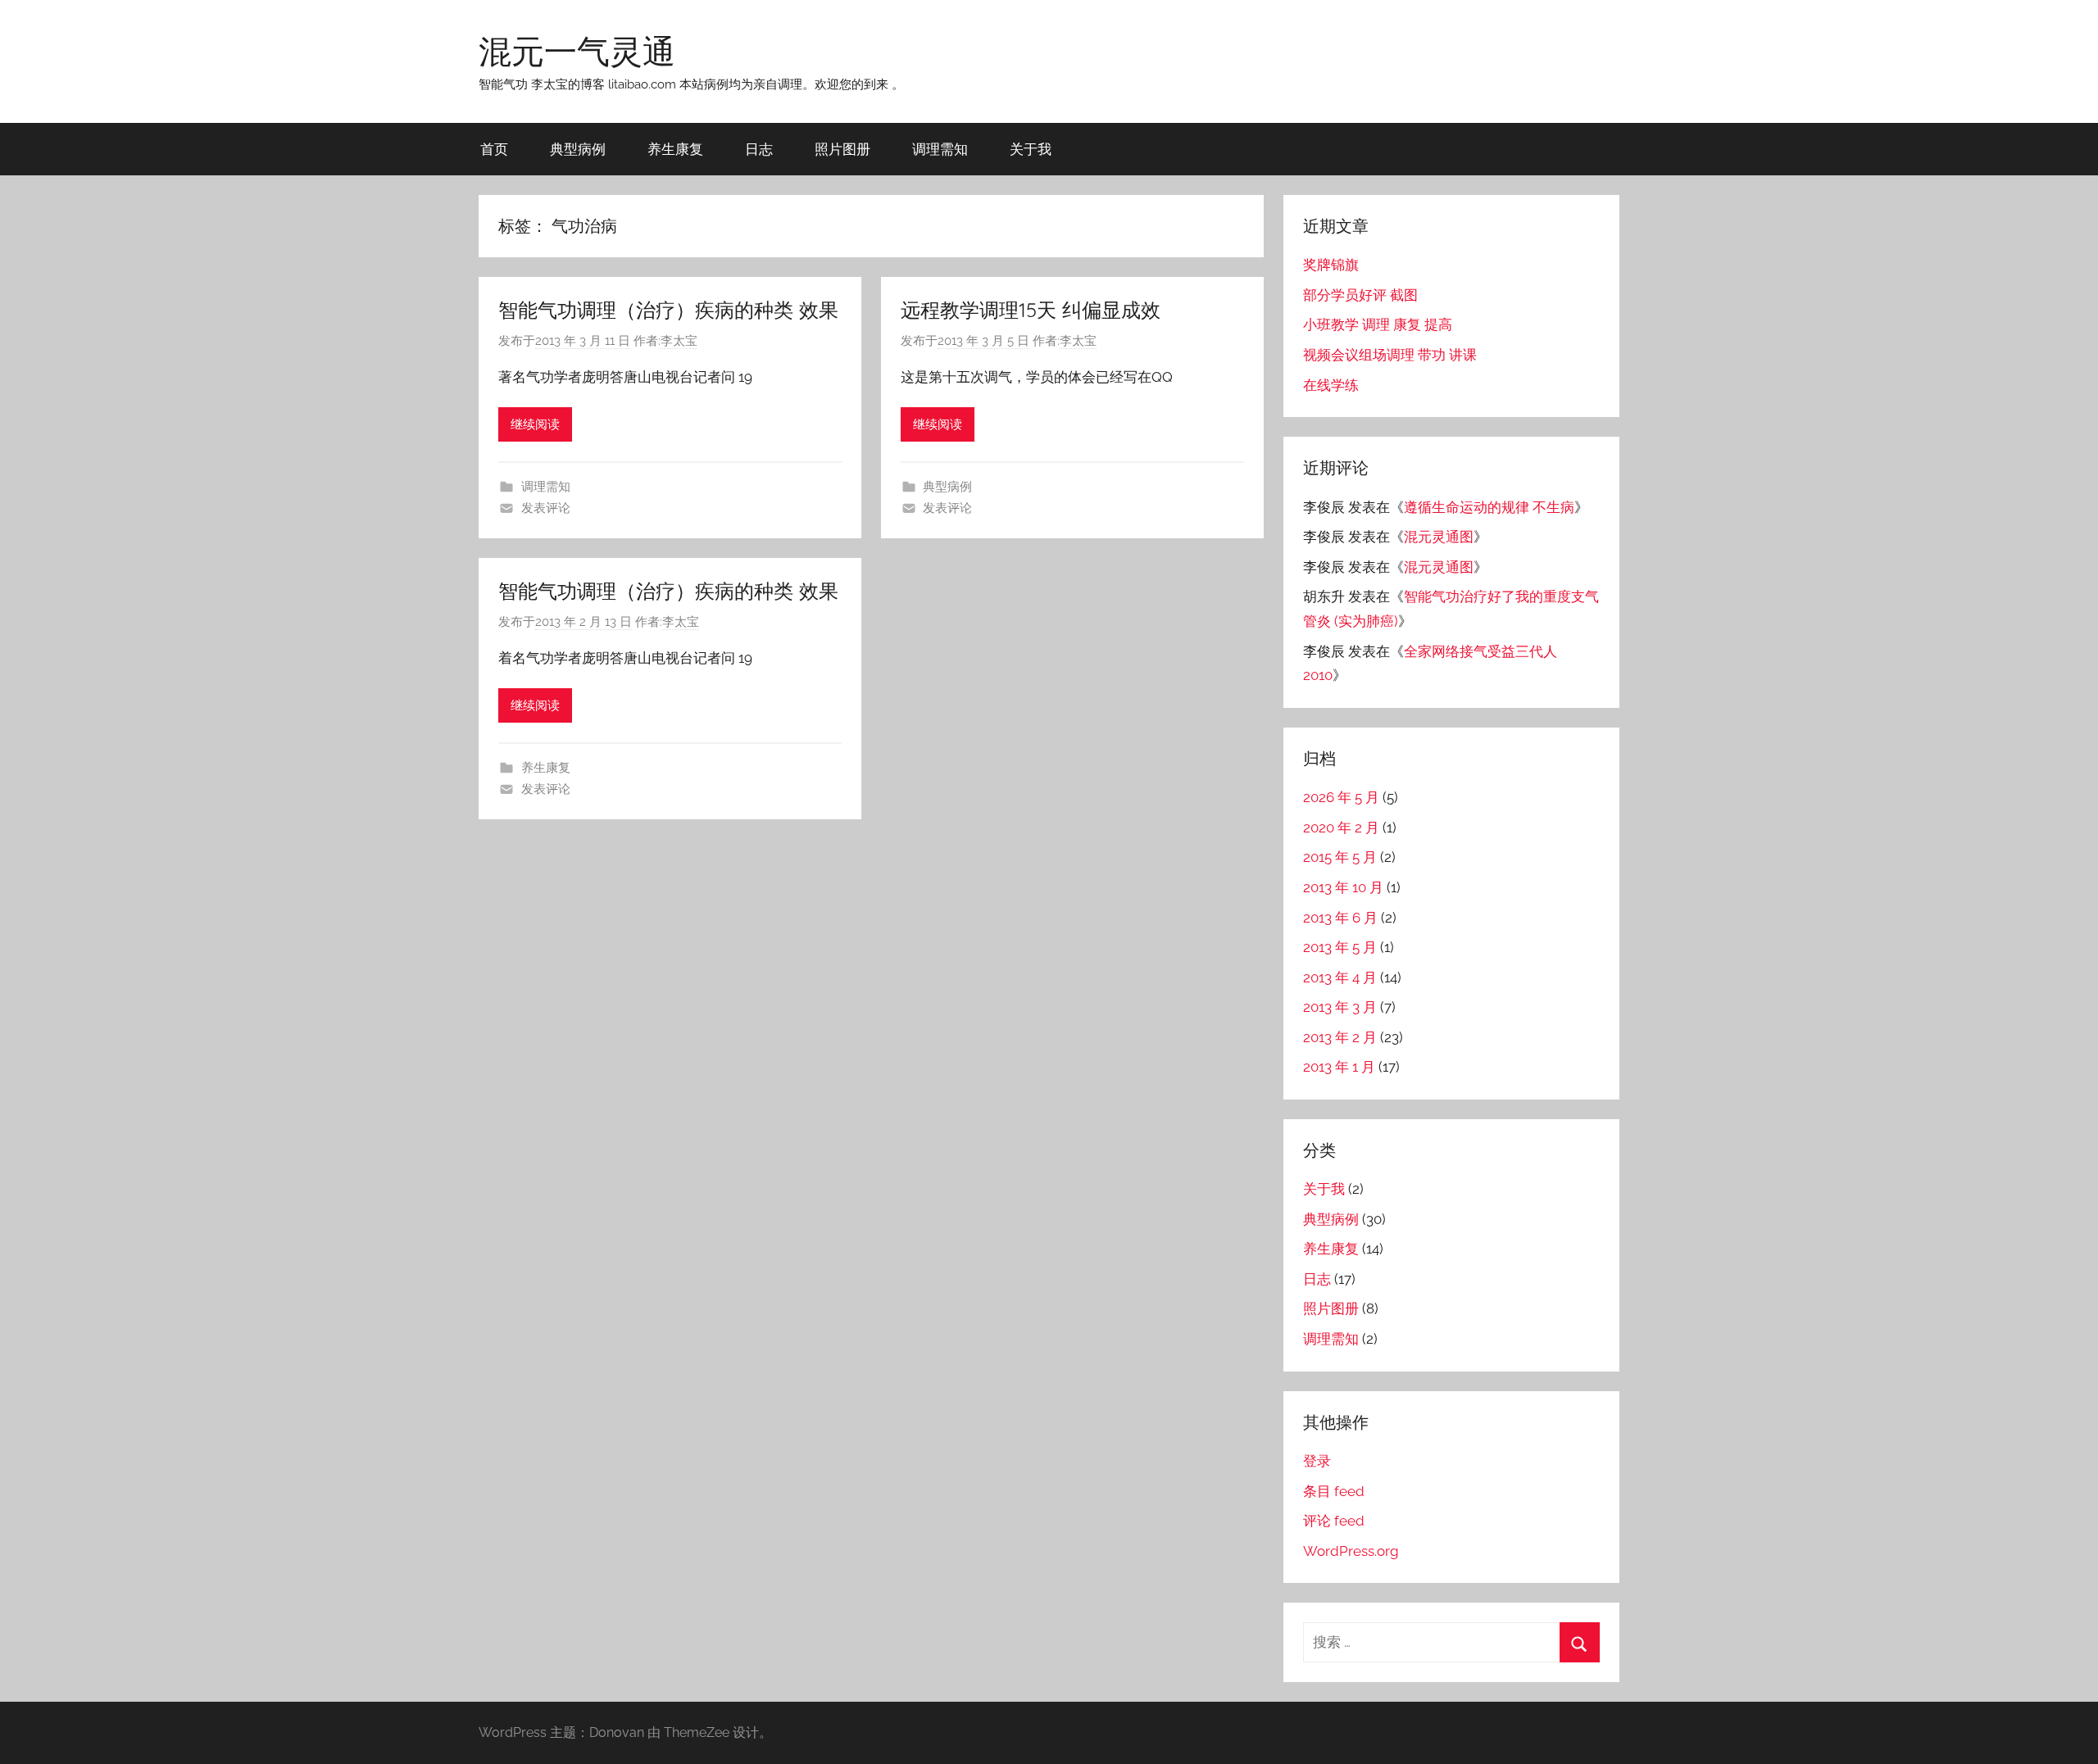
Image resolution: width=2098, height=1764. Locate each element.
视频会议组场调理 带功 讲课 (1390, 355)
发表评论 (546, 508)
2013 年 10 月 (1343, 887)
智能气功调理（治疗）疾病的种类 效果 (668, 310)
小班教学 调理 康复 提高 (1378, 324)
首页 (494, 149)
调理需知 (940, 149)
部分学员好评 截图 (1360, 295)
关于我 (1031, 149)
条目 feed (1334, 1491)
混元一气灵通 (577, 51)
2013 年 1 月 (1339, 1067)
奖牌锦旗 (1331, 265)
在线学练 (1331, 385)
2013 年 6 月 (1340, 918)
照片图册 (842, 149)
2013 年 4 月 (1340, 977)
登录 (1317, 1461)
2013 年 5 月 (1340, 947)
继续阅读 (535, 424)
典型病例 (578, 149)
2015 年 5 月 (1340, 857)
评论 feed (1334, 1521)
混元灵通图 (1439, 537)
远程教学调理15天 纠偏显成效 (1031, 310)
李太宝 (679, 341)
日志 (759, 149)
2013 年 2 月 (1340, 1037)
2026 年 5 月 (1341, 797)
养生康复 (675, 149)
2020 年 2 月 (1341, 828)
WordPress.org (1351, 1551)
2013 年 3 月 (1340, 1007)
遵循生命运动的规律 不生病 (1489, 507)
